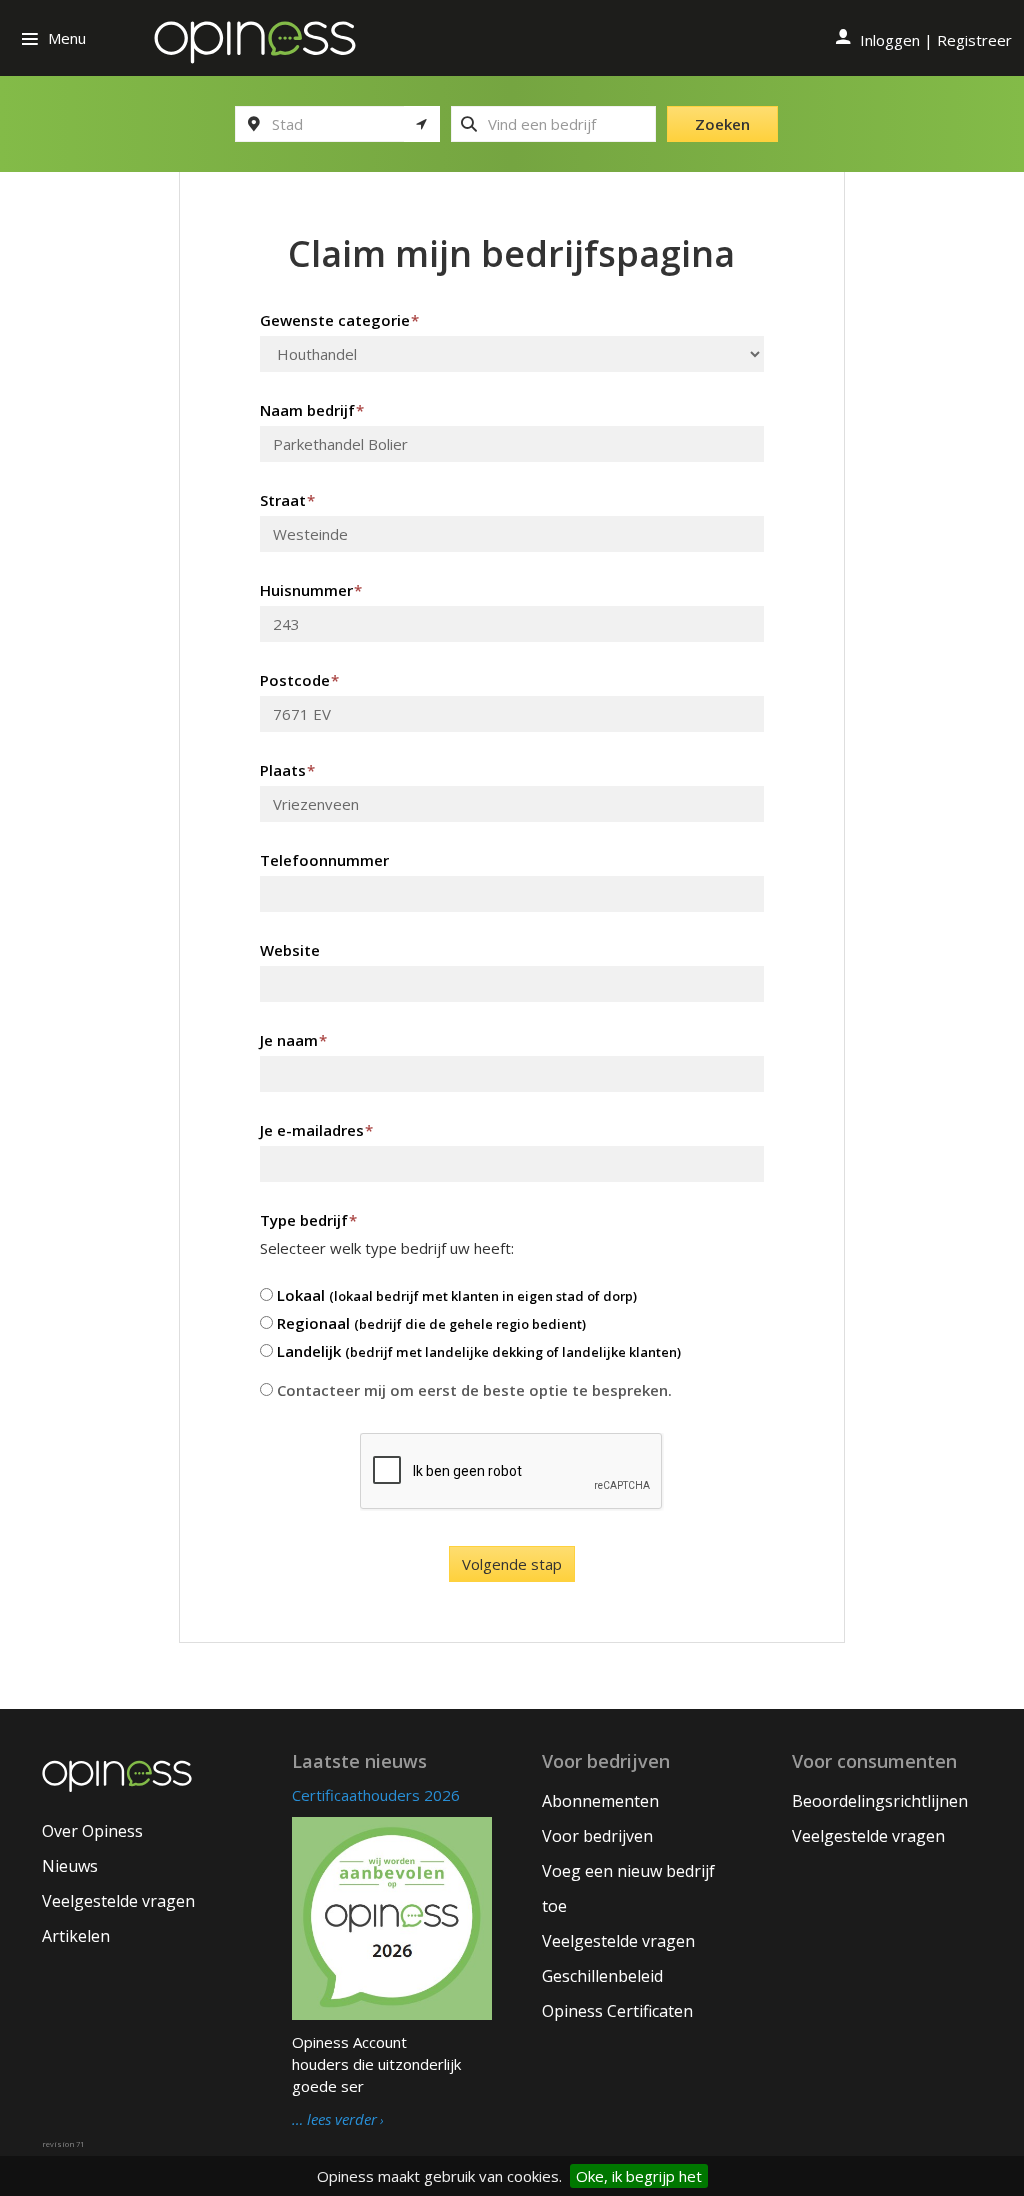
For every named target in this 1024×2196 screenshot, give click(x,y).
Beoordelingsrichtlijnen (880, 1801)
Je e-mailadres (316, 1130)
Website (290, 950)
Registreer (974, 40)
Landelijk (477, 1351)
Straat (287, 500)
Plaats (287, 770)
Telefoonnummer (324, 860)
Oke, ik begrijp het (639, 2176)
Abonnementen (600, 1801)
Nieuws (70, 1866)
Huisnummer (311, 590)
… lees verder (334, 2120)
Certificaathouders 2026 (376, 1795)
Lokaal (455, 1295)
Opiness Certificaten (617, 2011)
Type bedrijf (308, 1220)
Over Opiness (92, 1831)
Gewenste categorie (339, 320)
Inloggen (890, 40)
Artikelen (76, 1936)
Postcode (299, 680)
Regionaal (429, 1323)
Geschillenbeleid (602, 1976)
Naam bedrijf (312, 410)
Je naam (293, 1040)
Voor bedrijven (597, 1836)
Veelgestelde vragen (118, 1901)
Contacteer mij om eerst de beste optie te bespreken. (472, 1390)
